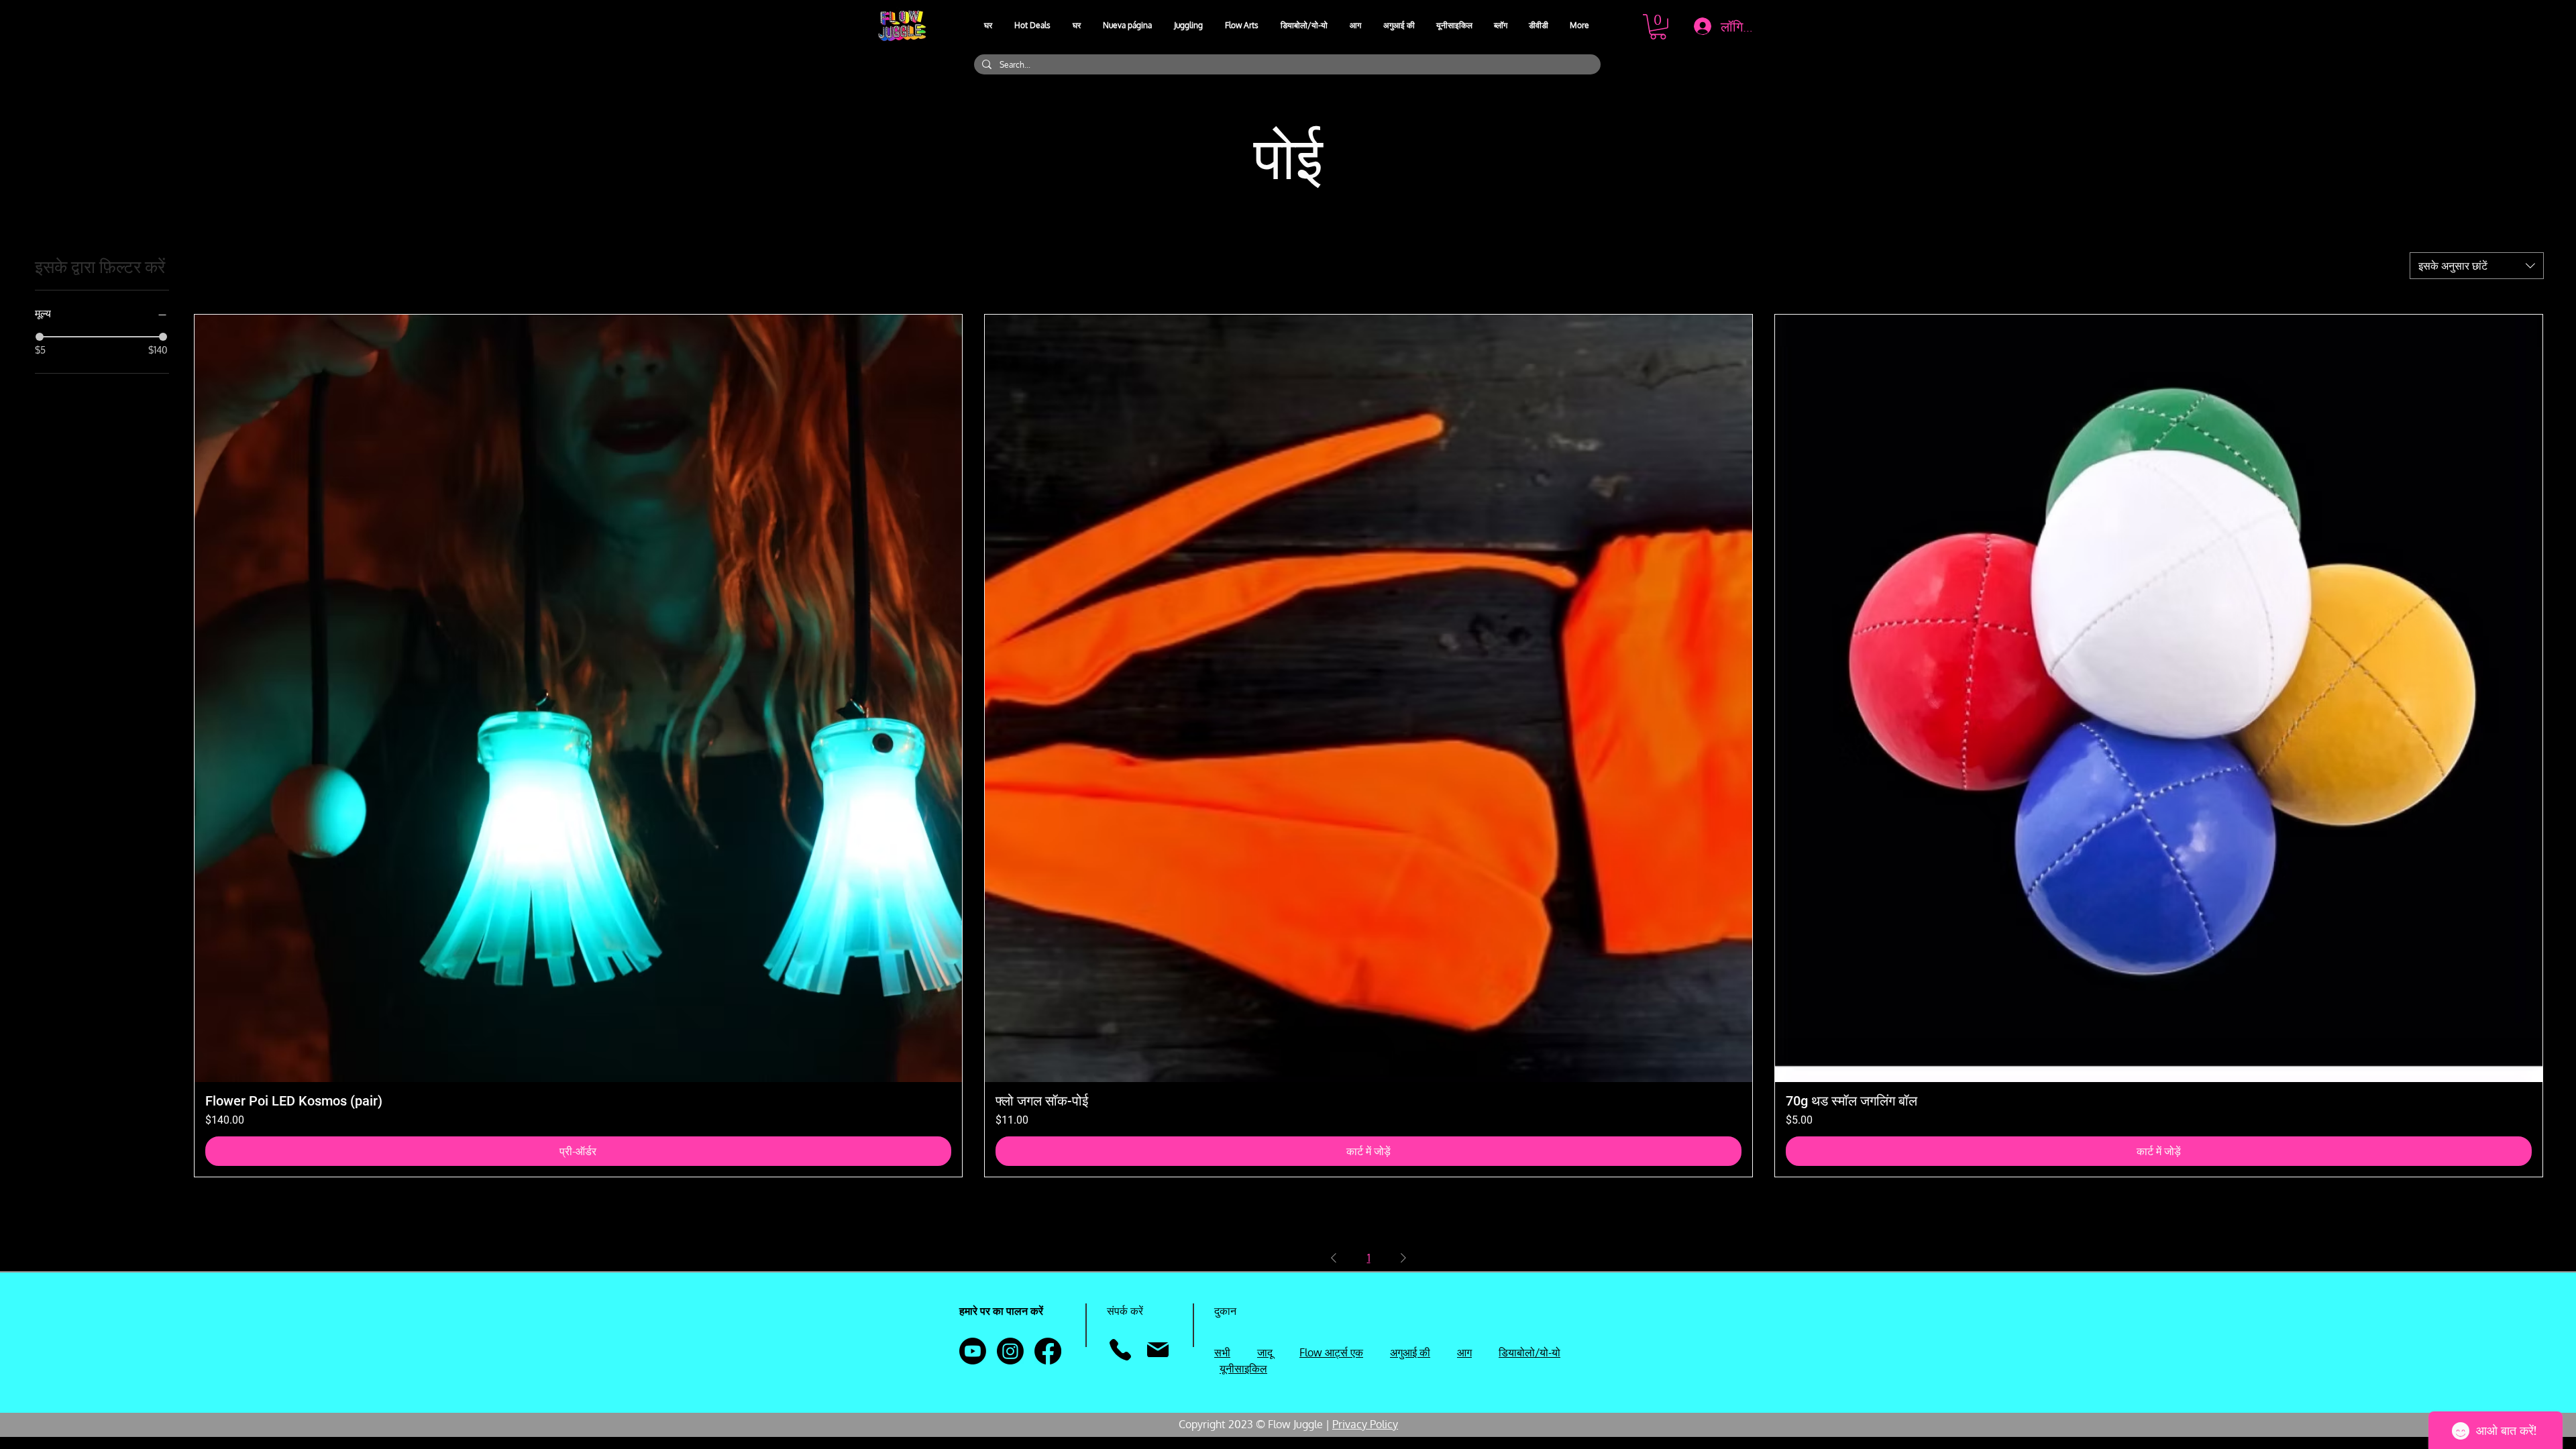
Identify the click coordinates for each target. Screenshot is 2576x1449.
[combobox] (2477, 266)
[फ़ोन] (1120, 1350)
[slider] (40, 337)
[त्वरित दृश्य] (578, 698)
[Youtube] (973, 1351)
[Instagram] (1010, 1351)
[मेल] (1158, 1350)
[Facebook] (1048, 1351)
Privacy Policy (1365, 1424)
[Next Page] (1403, 1258)
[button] (1189, 25)
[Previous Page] (1334, 1258)
